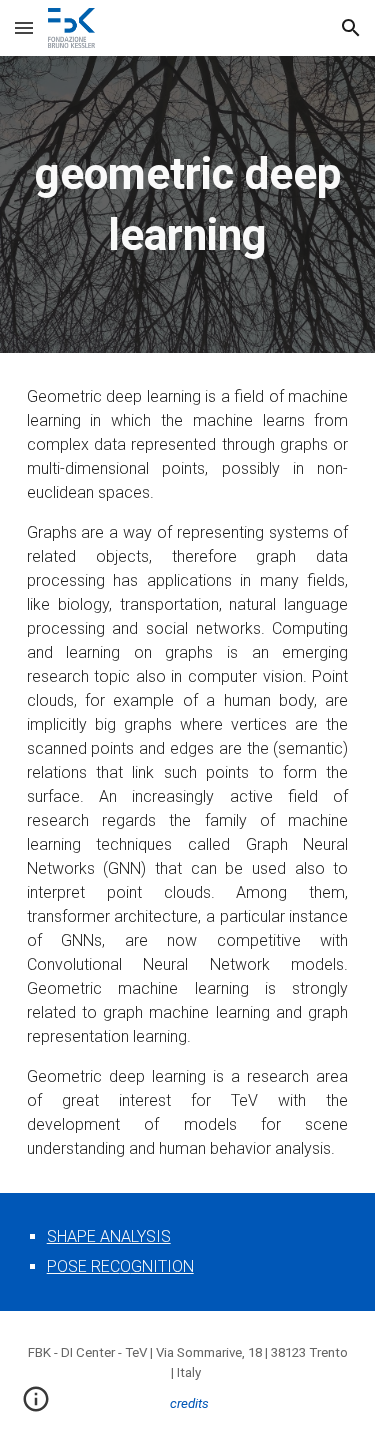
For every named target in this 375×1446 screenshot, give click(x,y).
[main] (188, 204)
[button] (24, 27)
